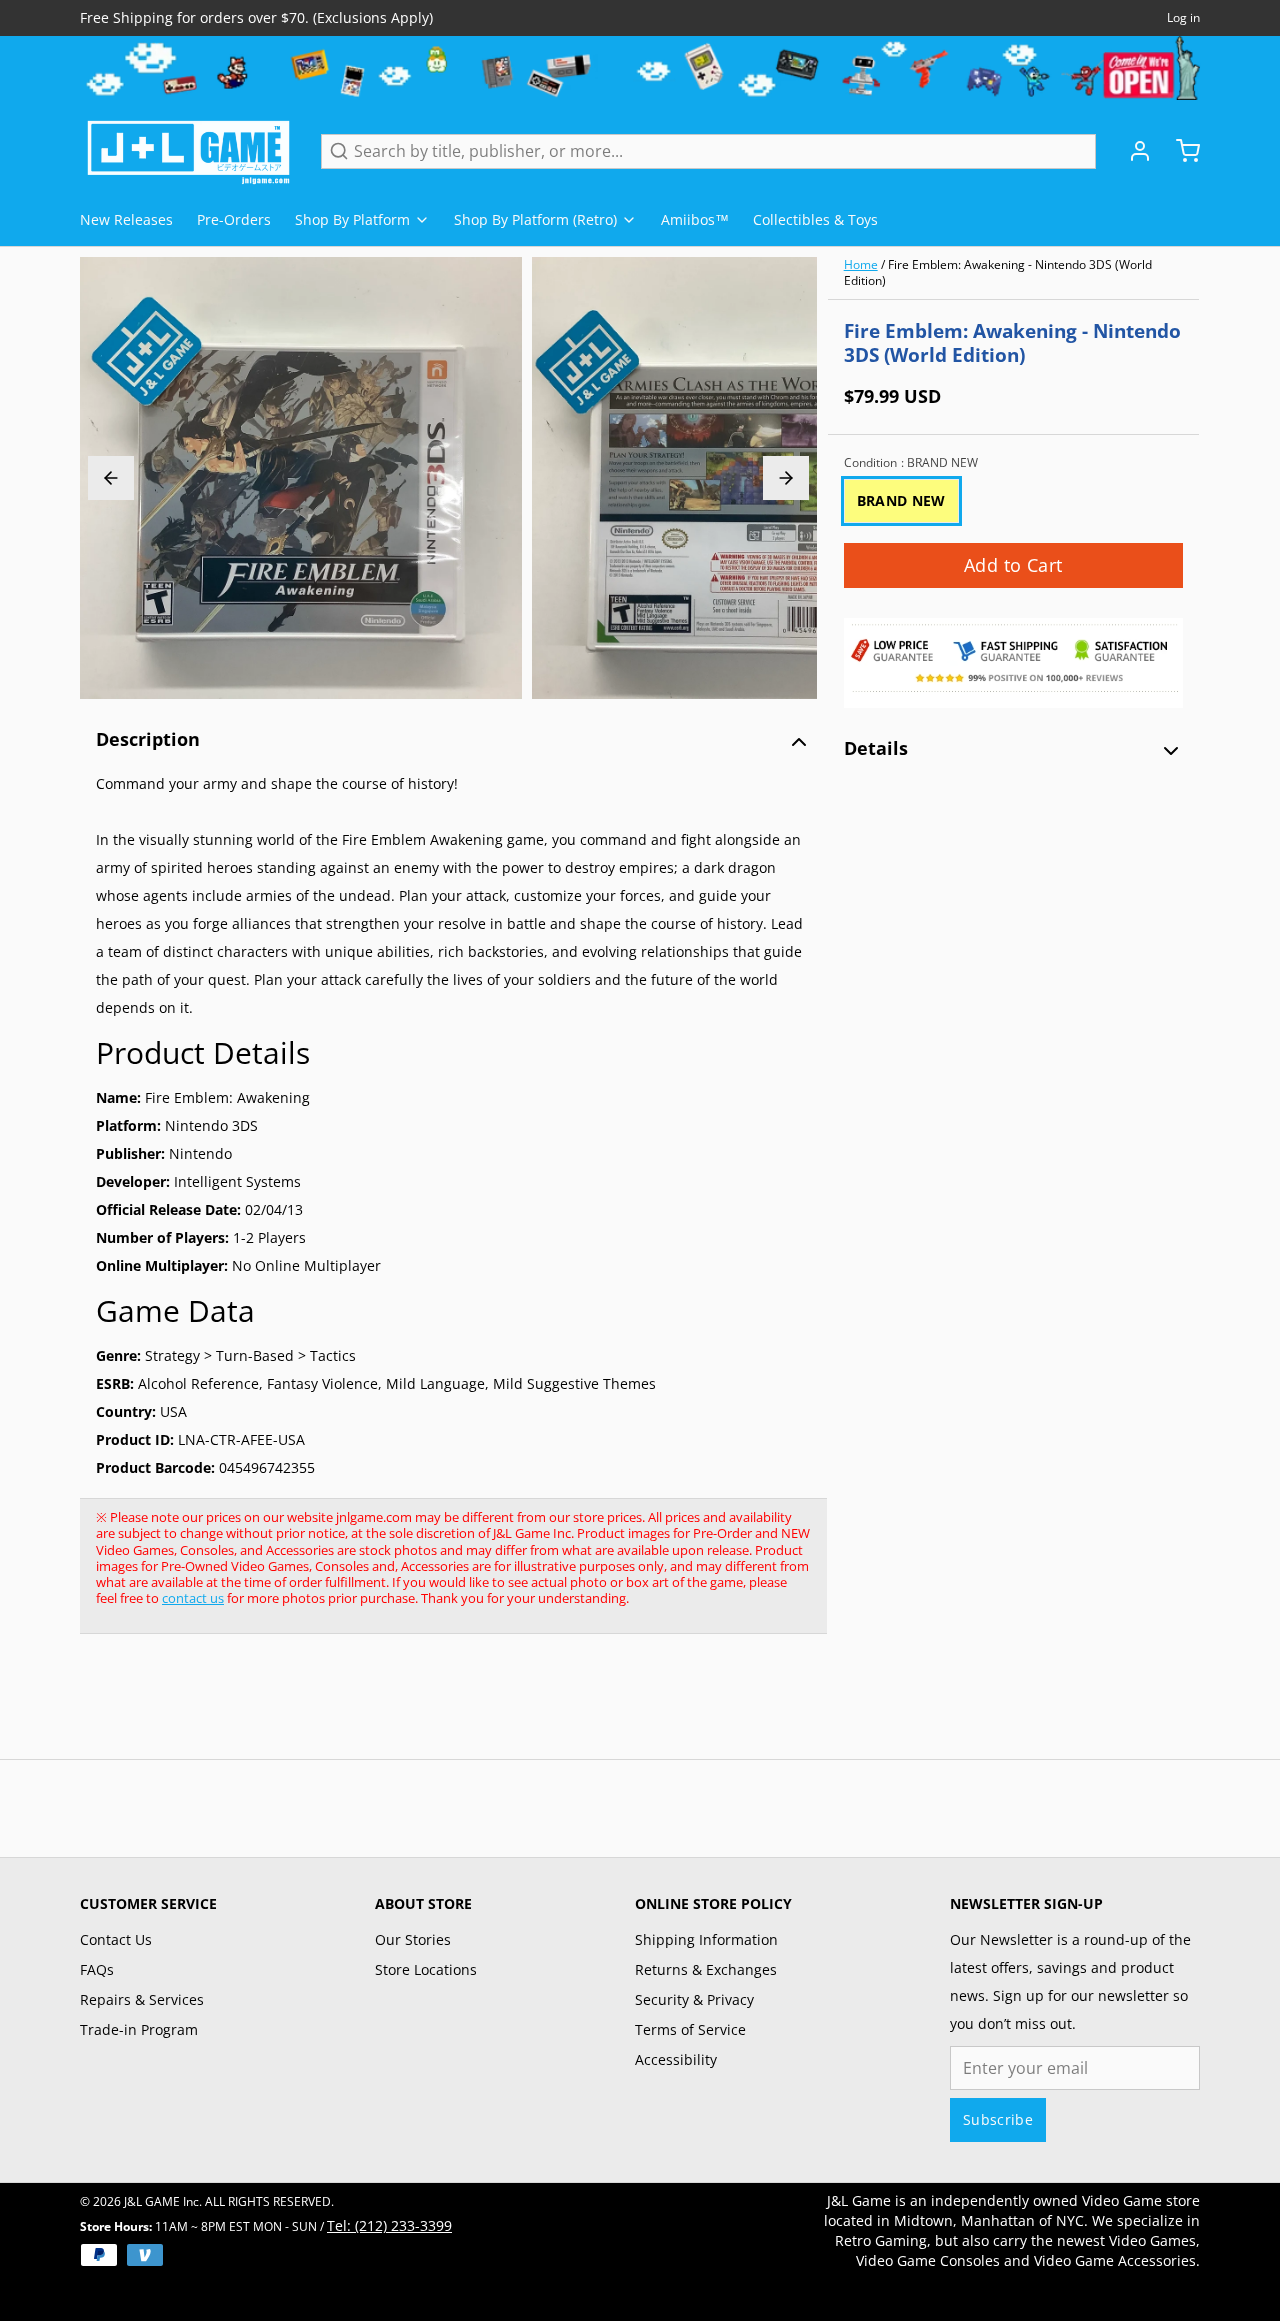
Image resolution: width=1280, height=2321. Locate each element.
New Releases (126, 219)
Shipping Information (706, 1939)
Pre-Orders (234, 219)
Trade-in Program (139, 2029)
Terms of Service (690, 2029)
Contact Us (116, 1939)
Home (861, 264)
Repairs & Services (142, 1999)
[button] (1013, 565)
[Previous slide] (111, 478)
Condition (911, 463)
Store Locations (426, 1969)
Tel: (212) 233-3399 (389, 2225)
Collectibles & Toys (815, 219)
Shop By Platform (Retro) (535, 219)
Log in (1183, 18)
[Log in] (1132, 151)
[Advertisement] (444, 1707)
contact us (193, 1598)
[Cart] (1180, 151)
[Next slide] (786, 478)
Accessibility (676, 2059)
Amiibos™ (695, 219)
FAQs (97, 1969)
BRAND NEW (901, 500)
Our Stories (413, 1939)
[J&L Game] (188, 151)
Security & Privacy (694, 1999)
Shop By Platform (352, 219)
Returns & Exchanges (706, 1969)
